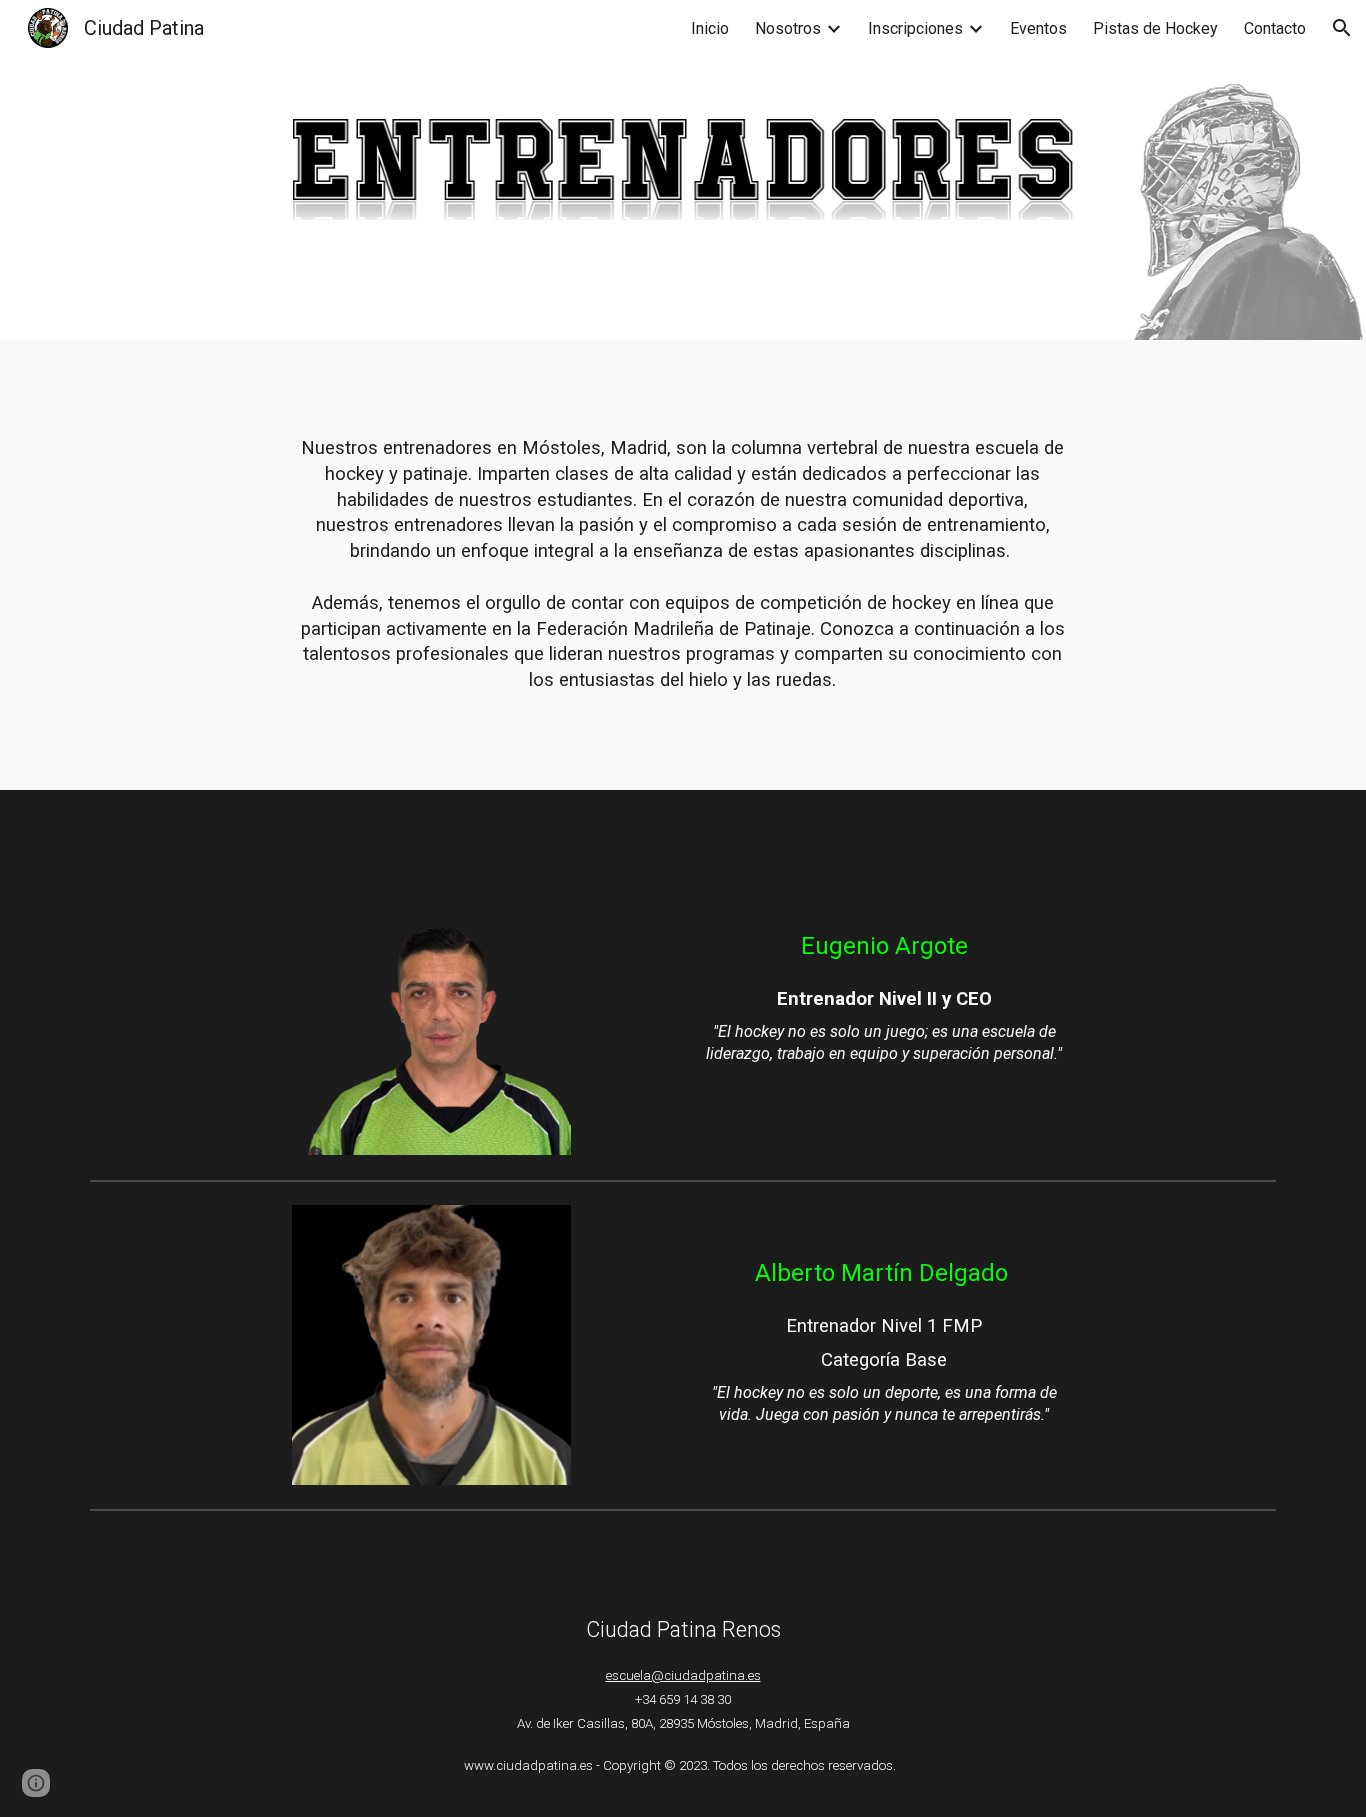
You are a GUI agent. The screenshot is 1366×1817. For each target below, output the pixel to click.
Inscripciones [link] (915, 28)
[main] (683, 565)
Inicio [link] (710, 28)
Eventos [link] (1038, 28)
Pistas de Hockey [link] (1155, 28)
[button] (1342, 28)
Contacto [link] (1275, 28)
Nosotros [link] (788, 28)
